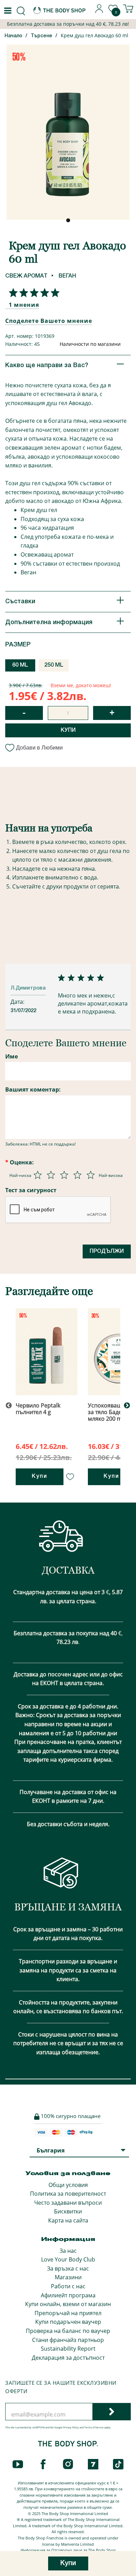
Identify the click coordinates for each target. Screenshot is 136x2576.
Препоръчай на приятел (68, 2313)
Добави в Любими (39, 748)
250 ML (54, 665)
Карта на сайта (68, 2220)
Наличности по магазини (90, 344)
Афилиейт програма (68, 2295)
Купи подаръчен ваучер (68, 2322)
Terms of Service (94, 2427)
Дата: (18, 1002)
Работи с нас (68, 2286)
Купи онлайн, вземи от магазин (68, 2304)
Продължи (107, 1251)
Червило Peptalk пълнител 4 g (38, 1409)
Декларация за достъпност (68, 2358)
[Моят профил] (99, 11)
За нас (68, 2251)
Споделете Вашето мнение (49, 321)
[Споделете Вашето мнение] (32, 293)
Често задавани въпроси (68, 2203)
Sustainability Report (68, 2349)
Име (12, 1056)
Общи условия (68, 2185)
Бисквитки (68, 2211)
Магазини (68, 2277)
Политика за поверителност (68, 2194)
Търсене (41, 36)
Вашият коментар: (33, 1089)
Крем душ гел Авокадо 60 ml (95, 35)
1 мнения (24, 305)
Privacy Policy (71, 2427)
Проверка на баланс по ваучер (68, 2331)
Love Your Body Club (68, 2259)
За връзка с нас (68, 2268)
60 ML (20, 665)
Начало (13, 36)
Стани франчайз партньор (68, 2340)
